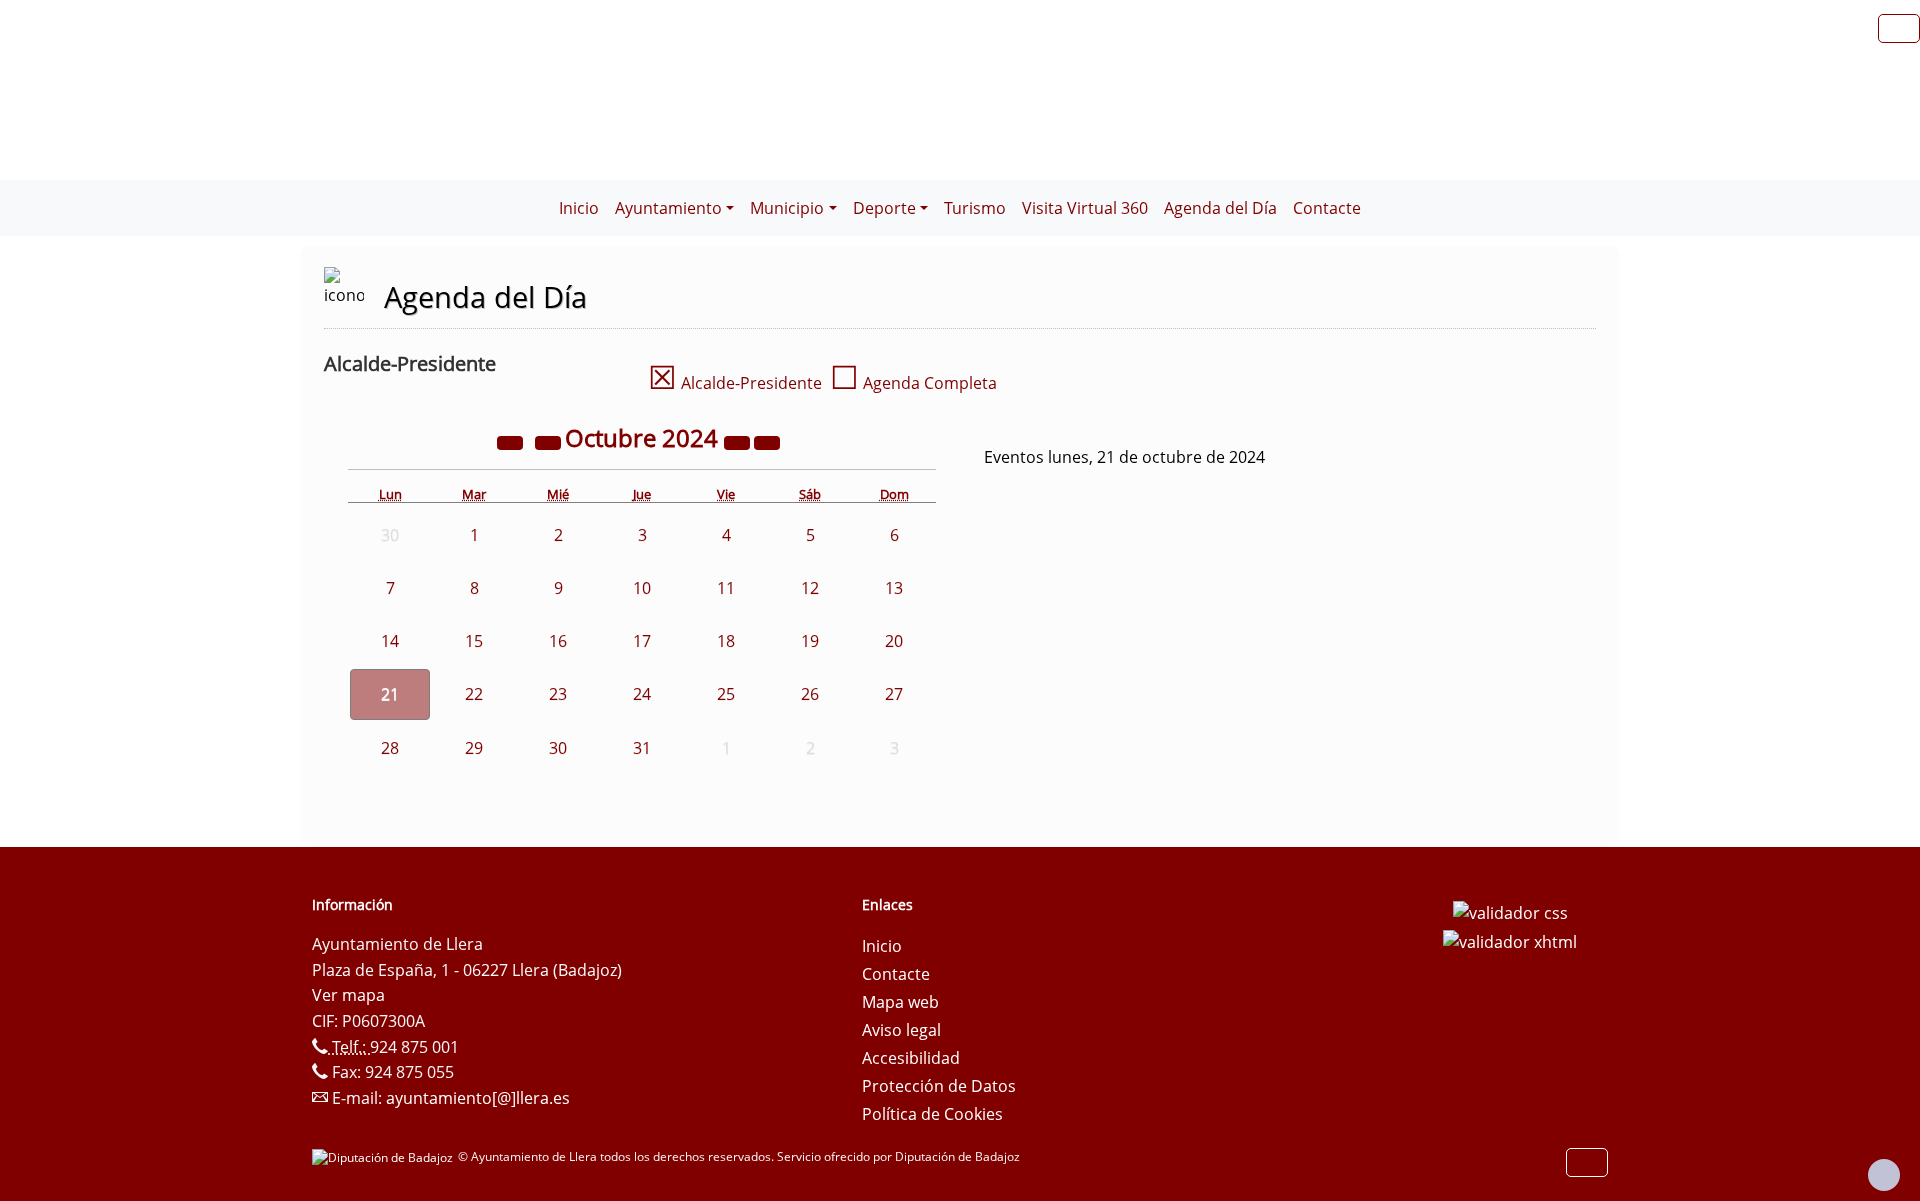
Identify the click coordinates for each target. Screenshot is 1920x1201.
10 (642, 588)
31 (642, 748)
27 (894, 694)
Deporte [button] (884, 208)
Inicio (579, 208)
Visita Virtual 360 (1085, 208)
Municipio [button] (787, 208)
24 (642, 694)
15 (474, 641)
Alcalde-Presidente (735, 383)
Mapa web (900, 1002)
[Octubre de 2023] (512, 441)
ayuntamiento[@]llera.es (478, 1098)
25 (726, 694)
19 (810, 641)
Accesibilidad (911, 1058)
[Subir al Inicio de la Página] (1884, 1175)
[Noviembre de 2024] (767, 441)
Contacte (1327, 208)
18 (726, 641)
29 (474, 748)
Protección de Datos (939, 1086)
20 (894, 641)
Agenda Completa (913, 383)
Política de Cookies (932, 1114)
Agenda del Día (1220, 208)
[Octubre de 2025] (739, 441)
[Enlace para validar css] (1510, 911)
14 (390, 641)
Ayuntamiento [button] (668, 208)
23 (558, 694)
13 (894, 588)
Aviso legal (901, 1030)
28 (390, 748)
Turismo (975, 208)
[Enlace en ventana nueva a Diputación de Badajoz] (385, 1156)
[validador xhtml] (1510, 941)
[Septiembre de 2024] (550, 441)
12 (810, 588)
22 (474, 694)
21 (390, 694)
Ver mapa (348, 995)
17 (642, 641)
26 (810, 694)
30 (558, 748)
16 (558, 641)
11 (726, 588)
